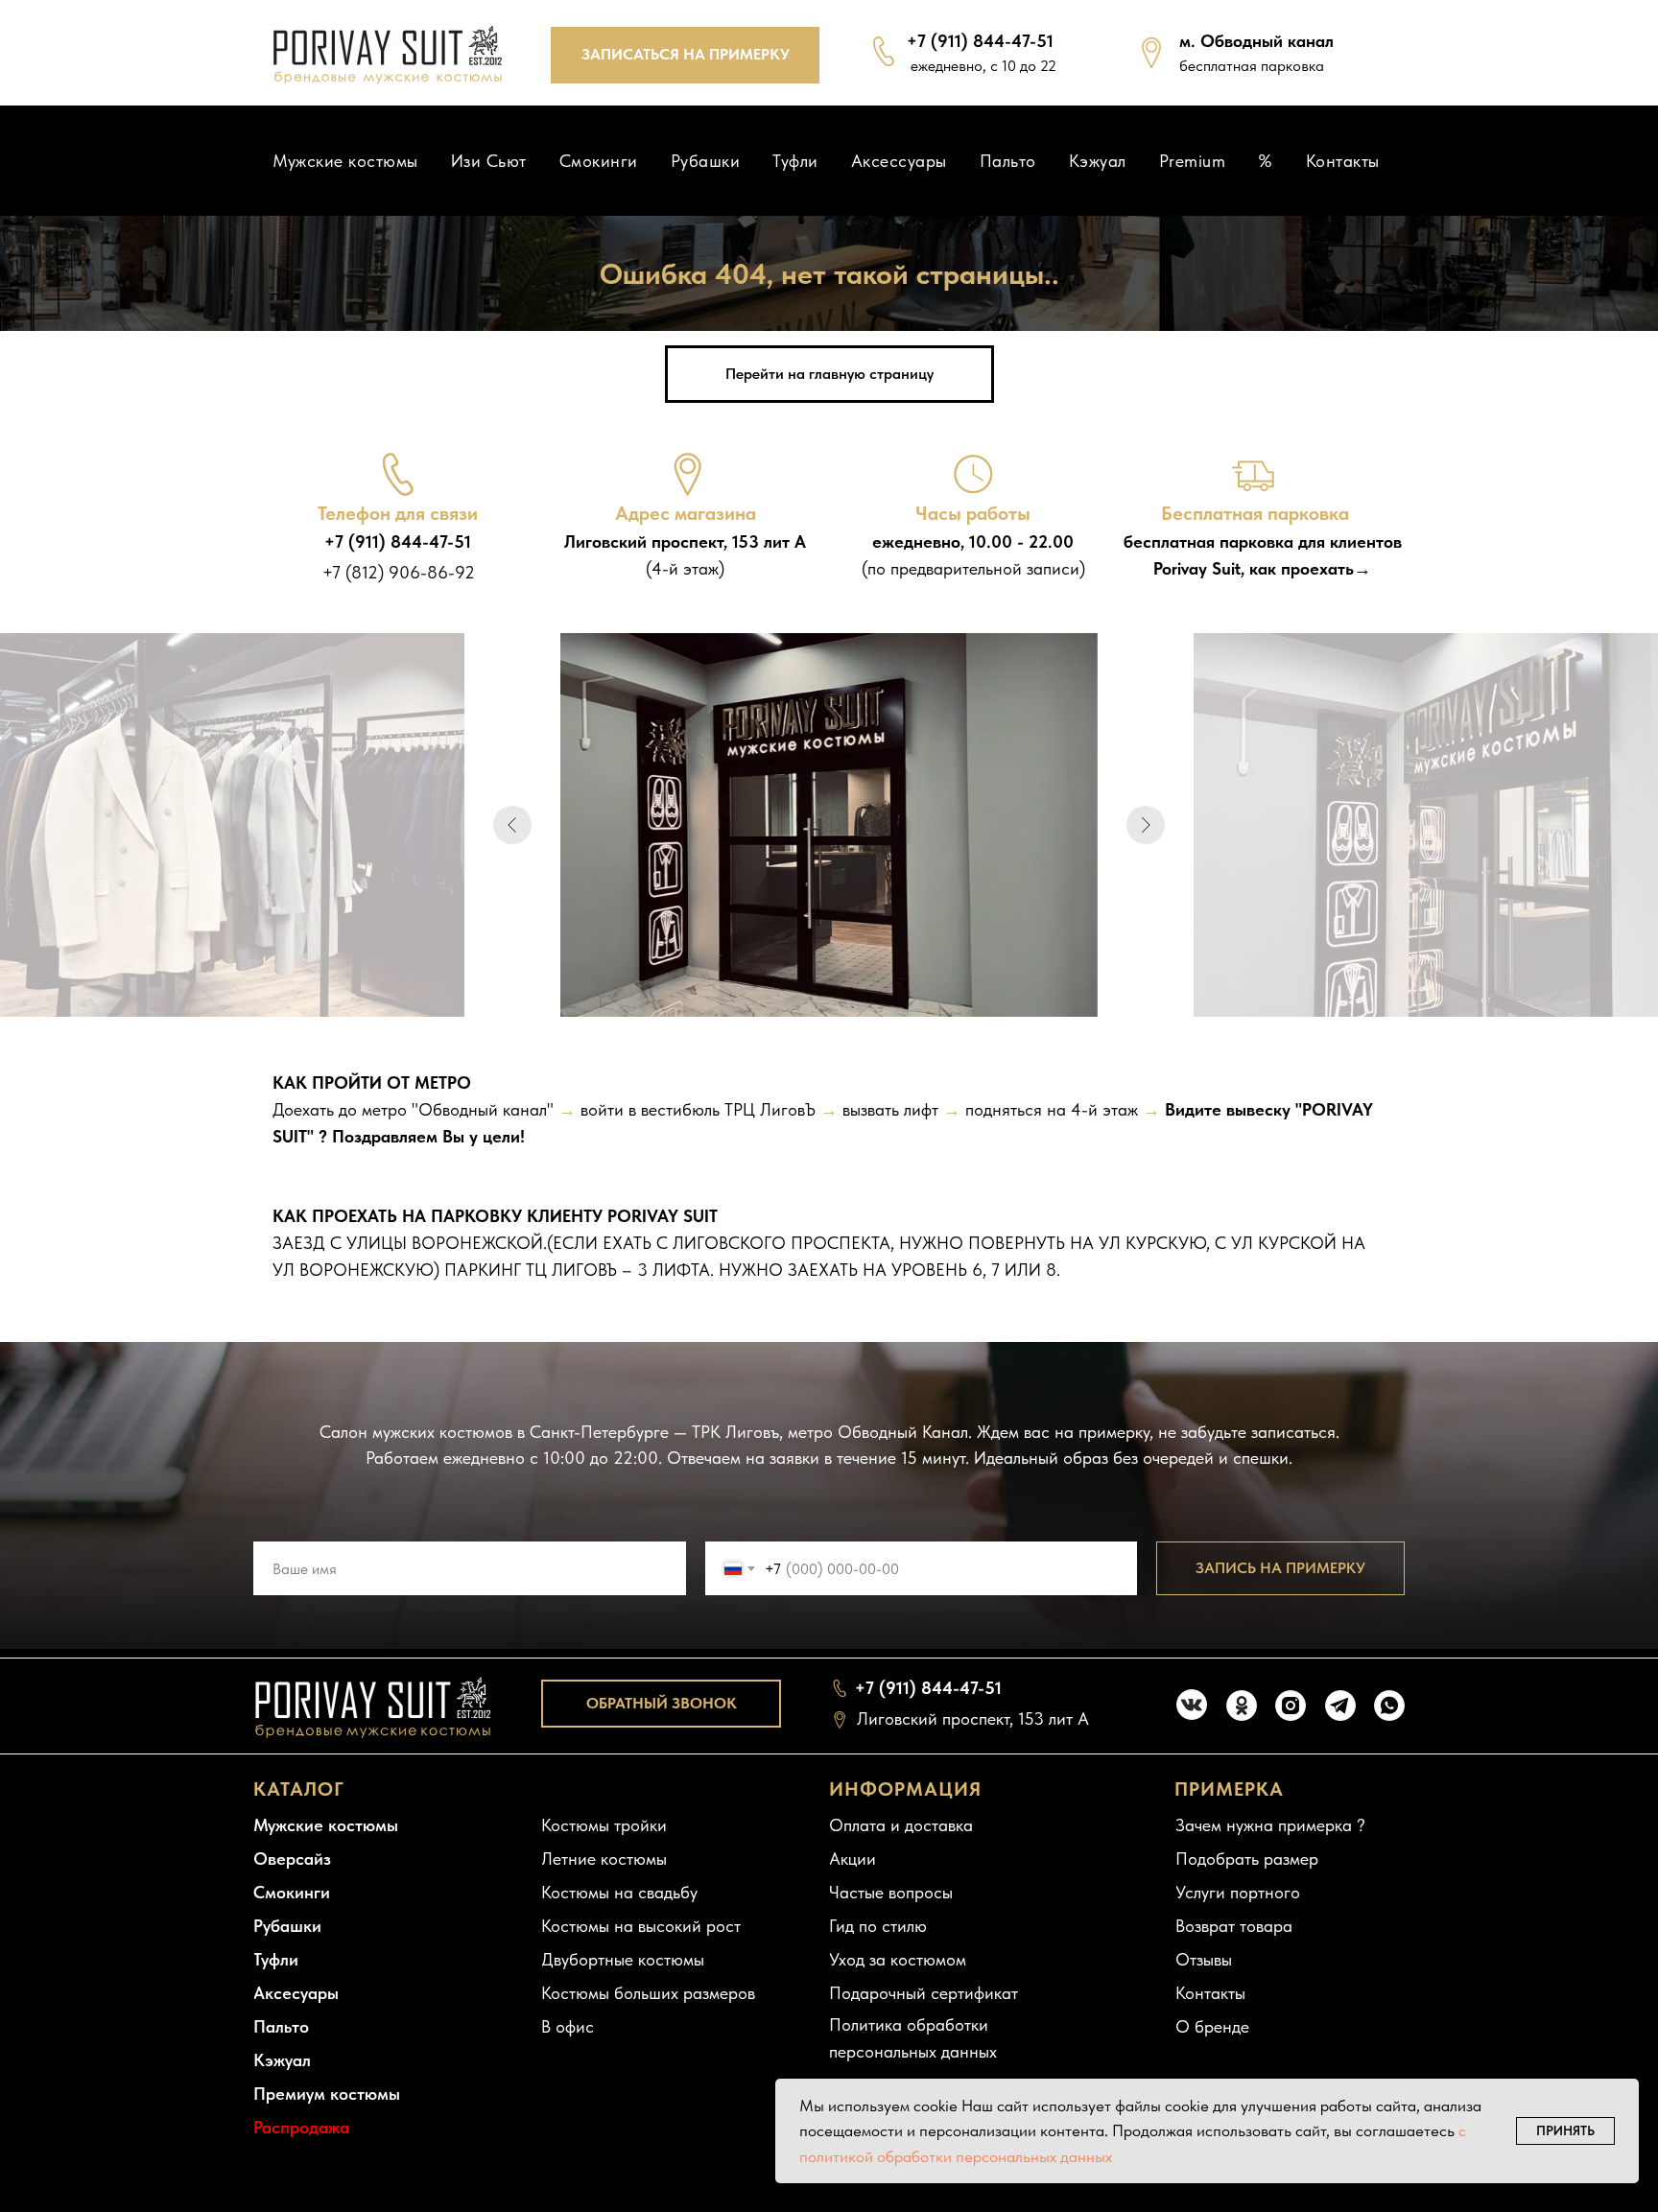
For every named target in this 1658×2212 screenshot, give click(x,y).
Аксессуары (899, 161)
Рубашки (706, 161)
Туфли (795, 161)
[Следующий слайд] (1146, 825)
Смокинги (599, 161)
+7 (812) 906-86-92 (399, 572)
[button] (685, 55)
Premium (1193, 161)
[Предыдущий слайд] (512, 825)
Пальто (1008, 161)
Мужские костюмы (345, 161)
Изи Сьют (489, 161)
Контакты (1343, 161)
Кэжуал (1098, 161)
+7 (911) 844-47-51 (980, 41)
